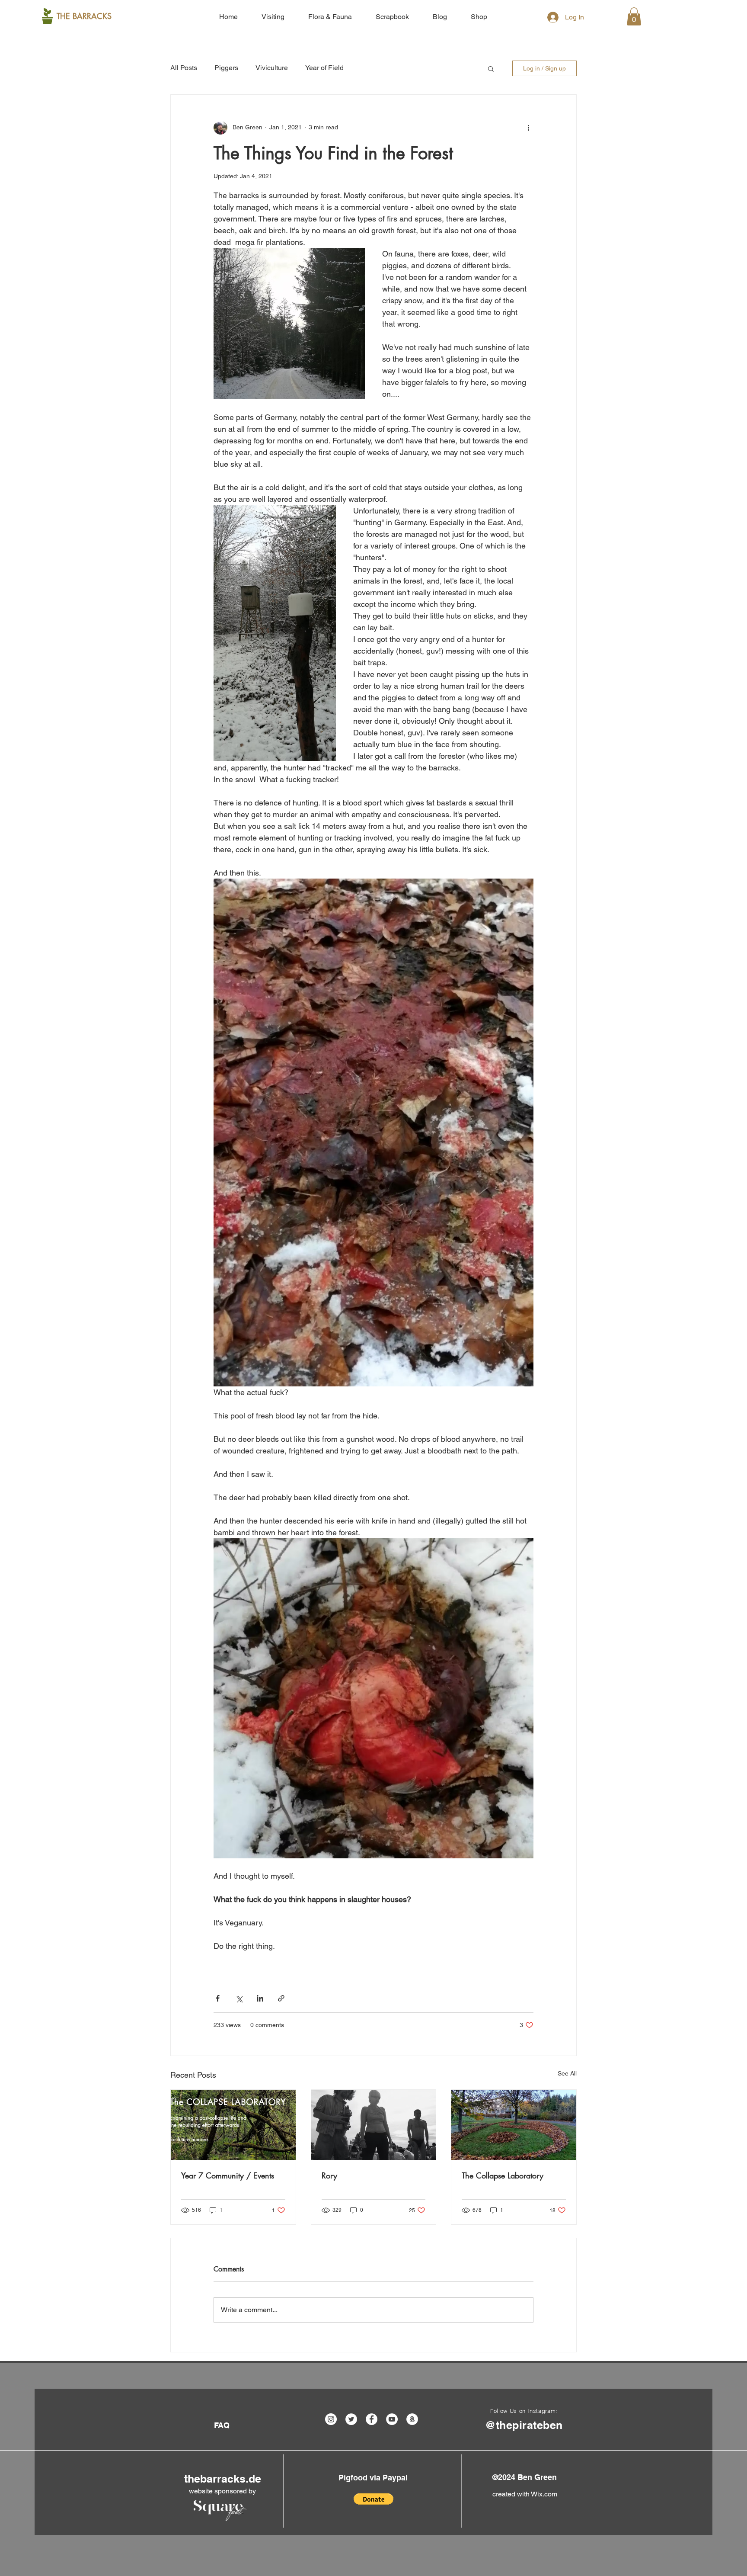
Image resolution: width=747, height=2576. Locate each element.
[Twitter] (351, 2419)
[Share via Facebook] (218, 1998)
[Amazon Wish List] (412, 2419)
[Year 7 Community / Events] (233, 2125)
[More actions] (528, 128)
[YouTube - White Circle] (392, 2419)
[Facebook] (372, 2419)
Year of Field (324, 68)
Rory (329, 2175)
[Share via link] (281, 1998)
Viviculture (272, 68)
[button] (634, 16)
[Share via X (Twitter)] (239, 1998)
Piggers (226, 68)
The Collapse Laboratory (503, 2175)
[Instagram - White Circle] (331, 2419)
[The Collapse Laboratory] (514, 2125)
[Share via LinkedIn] (260, 1998)
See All (567, 2073)
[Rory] (374, 2125)
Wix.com (544, 2494)
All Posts (184, 68)
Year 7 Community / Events (228, 2175)
